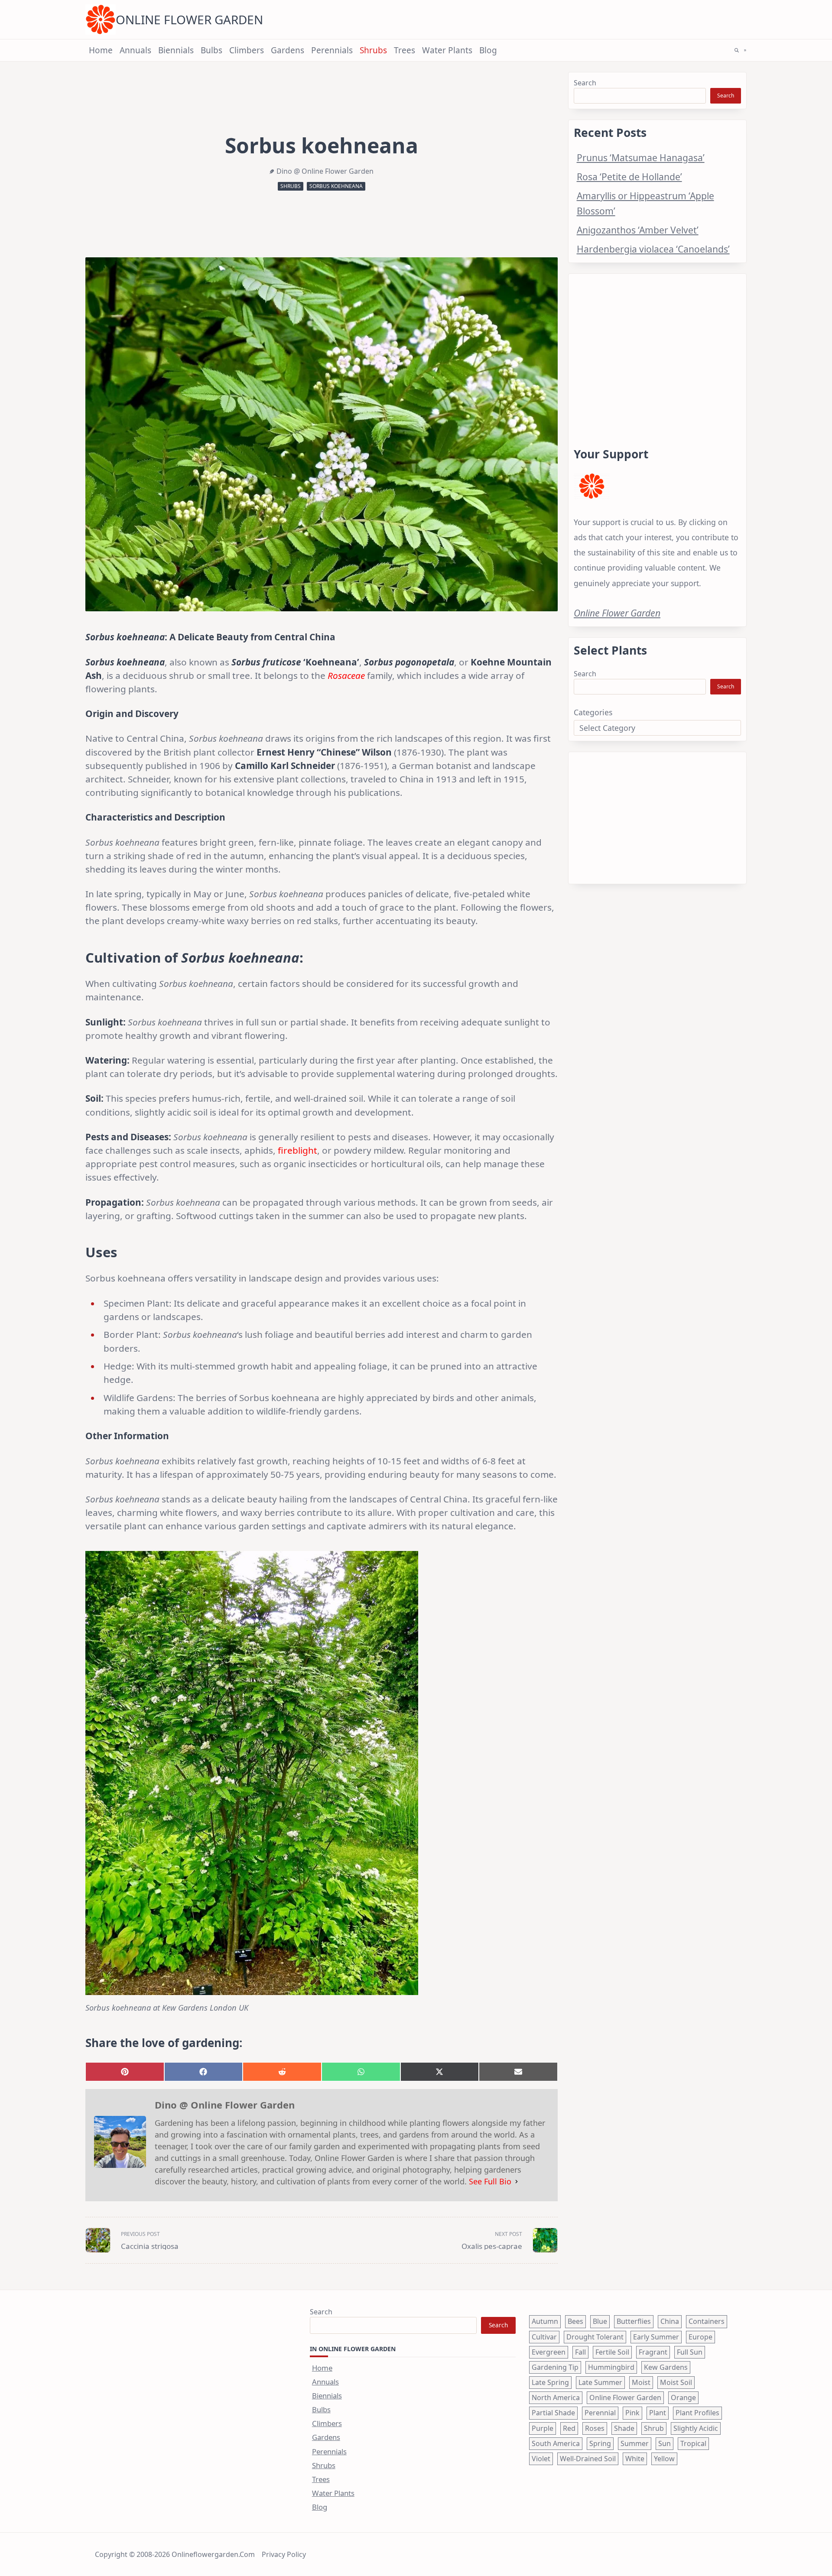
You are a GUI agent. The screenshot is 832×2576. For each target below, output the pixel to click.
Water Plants (447, 50)
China (670, 2321)
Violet (541, 2459)
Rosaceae (346, 675)
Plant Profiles (697, 2413)
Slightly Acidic (696, 2428)
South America (556, 2443)
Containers (707, 2321)
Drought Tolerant (595, 2337)
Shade (624, 2428)
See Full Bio (490, 2181)
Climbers (247, 50)
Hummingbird (611, 2367)
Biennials (176, 50)
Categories (593, 712)
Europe (700, 2337)
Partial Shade (553, 2413)
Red (569, 2428)
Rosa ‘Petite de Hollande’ (629, 177)
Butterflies (634, 2321)
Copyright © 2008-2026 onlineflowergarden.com (175, 2554)
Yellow (664, 2459)
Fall (580, 2352)
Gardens (288, 50)
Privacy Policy (284, 2554)
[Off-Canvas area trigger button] (745, 50)
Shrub (654, 2428)
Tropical (693, 2443)
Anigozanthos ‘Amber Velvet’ (638, 230)
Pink (632, 2413)
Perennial (600, 2413)
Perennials (332, 50)
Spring (600, 2443)
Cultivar (544, 2337)
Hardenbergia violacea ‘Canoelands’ (653, 249)
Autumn (545, 2321)
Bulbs (211, 50)
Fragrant (653, 2352)
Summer (635, 2443)
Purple (543, 2428)
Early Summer (656, 2337)
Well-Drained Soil (588, 2459)
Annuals (135, 50)
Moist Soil (676, 2382)
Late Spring (550, 2382)
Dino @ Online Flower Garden (325, 171)
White (635, 2459)
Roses (595, 2428)
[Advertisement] (657, 350)
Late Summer (600, 2382)
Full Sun (690, 2352)
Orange (683, 2398)
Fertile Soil (612, 2352)
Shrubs (373, 50)
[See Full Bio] (517, 2182)
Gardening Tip (555, 2367)
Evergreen (549, 2352)
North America (556, 2398)
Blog (488, 50)
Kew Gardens (666, 2367)
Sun (665, 2443)
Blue (600, 2321)
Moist (641, 2382)
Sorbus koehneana (336, 186)
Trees (405, 50)
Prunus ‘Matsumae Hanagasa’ (641, 157)
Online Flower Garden (189, 19)
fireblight (297, 1150)
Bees (575, 2321)
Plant (658, 2413)
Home (101, 50)
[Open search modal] (737, 50)
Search (585, 83)
